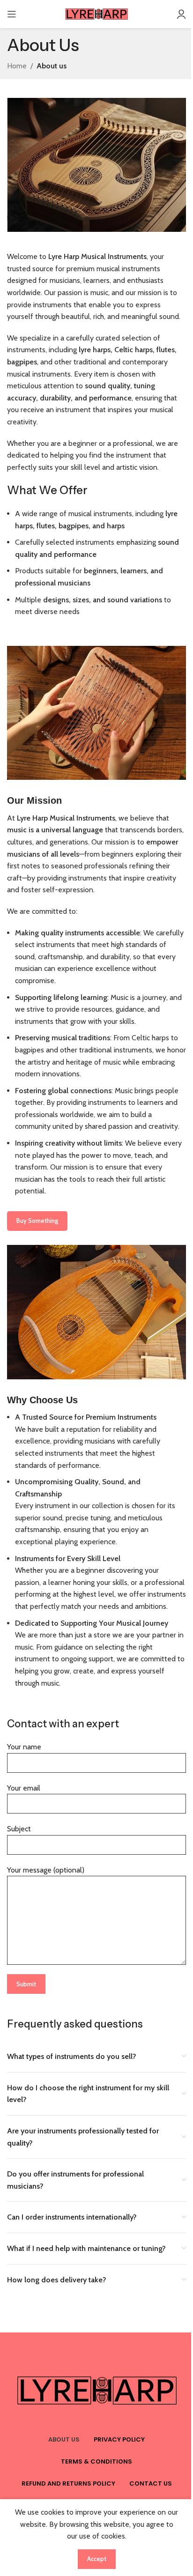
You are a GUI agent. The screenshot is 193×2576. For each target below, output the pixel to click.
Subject (19, 1829)
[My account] (181, 14)
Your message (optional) (46, 1870)
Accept (97, 2559)
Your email (24, 1788)
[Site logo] (96, 13)
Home (17, 66)
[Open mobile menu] (12, 14)
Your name (24, 1747)
